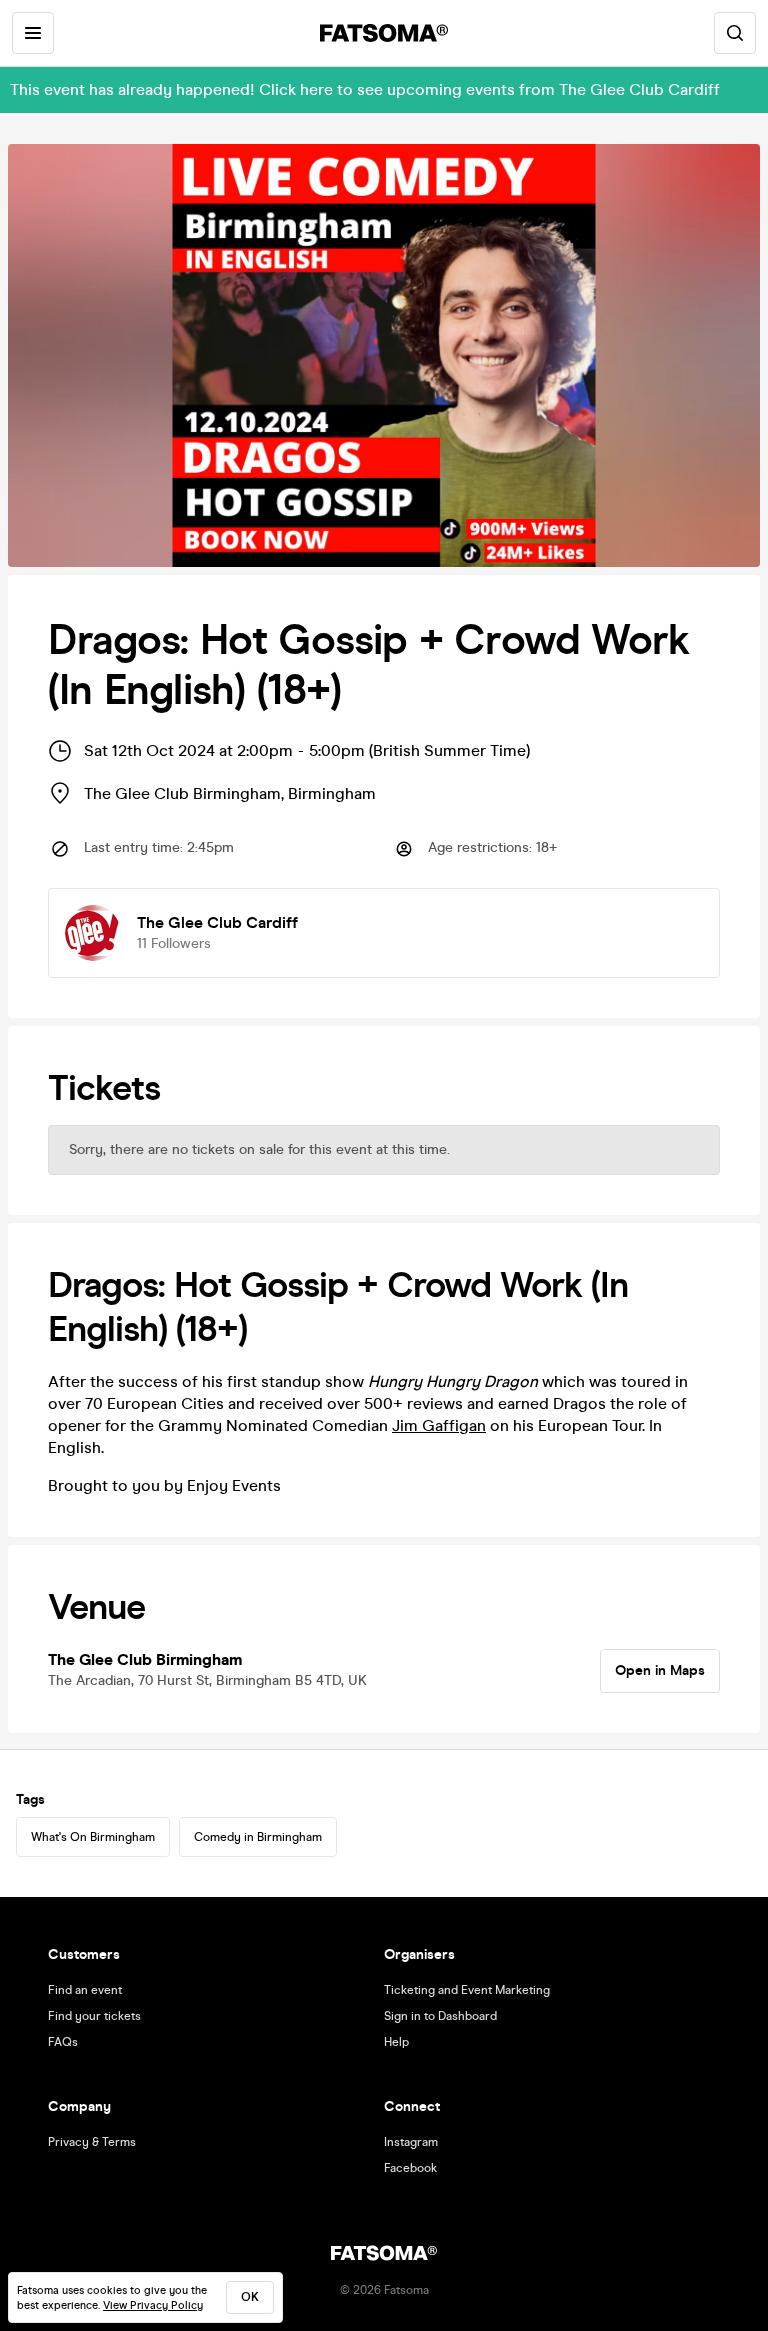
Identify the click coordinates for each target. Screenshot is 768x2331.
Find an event (85, 1990)
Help (396, 2042)
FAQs (63, 2042)
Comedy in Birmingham (258, 1837)
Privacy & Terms (92, 2142)
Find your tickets (94, 2016)
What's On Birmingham (93, 1837)
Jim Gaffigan (439, 1425)
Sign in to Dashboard (440, 2016)
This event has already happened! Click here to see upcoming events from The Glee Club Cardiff (365, 89)
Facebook (410, 2168)
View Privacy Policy (153, 2305)
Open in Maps (660, 1670)
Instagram (411, 2142)
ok (250, 2297)
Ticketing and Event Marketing (467, 1990)
